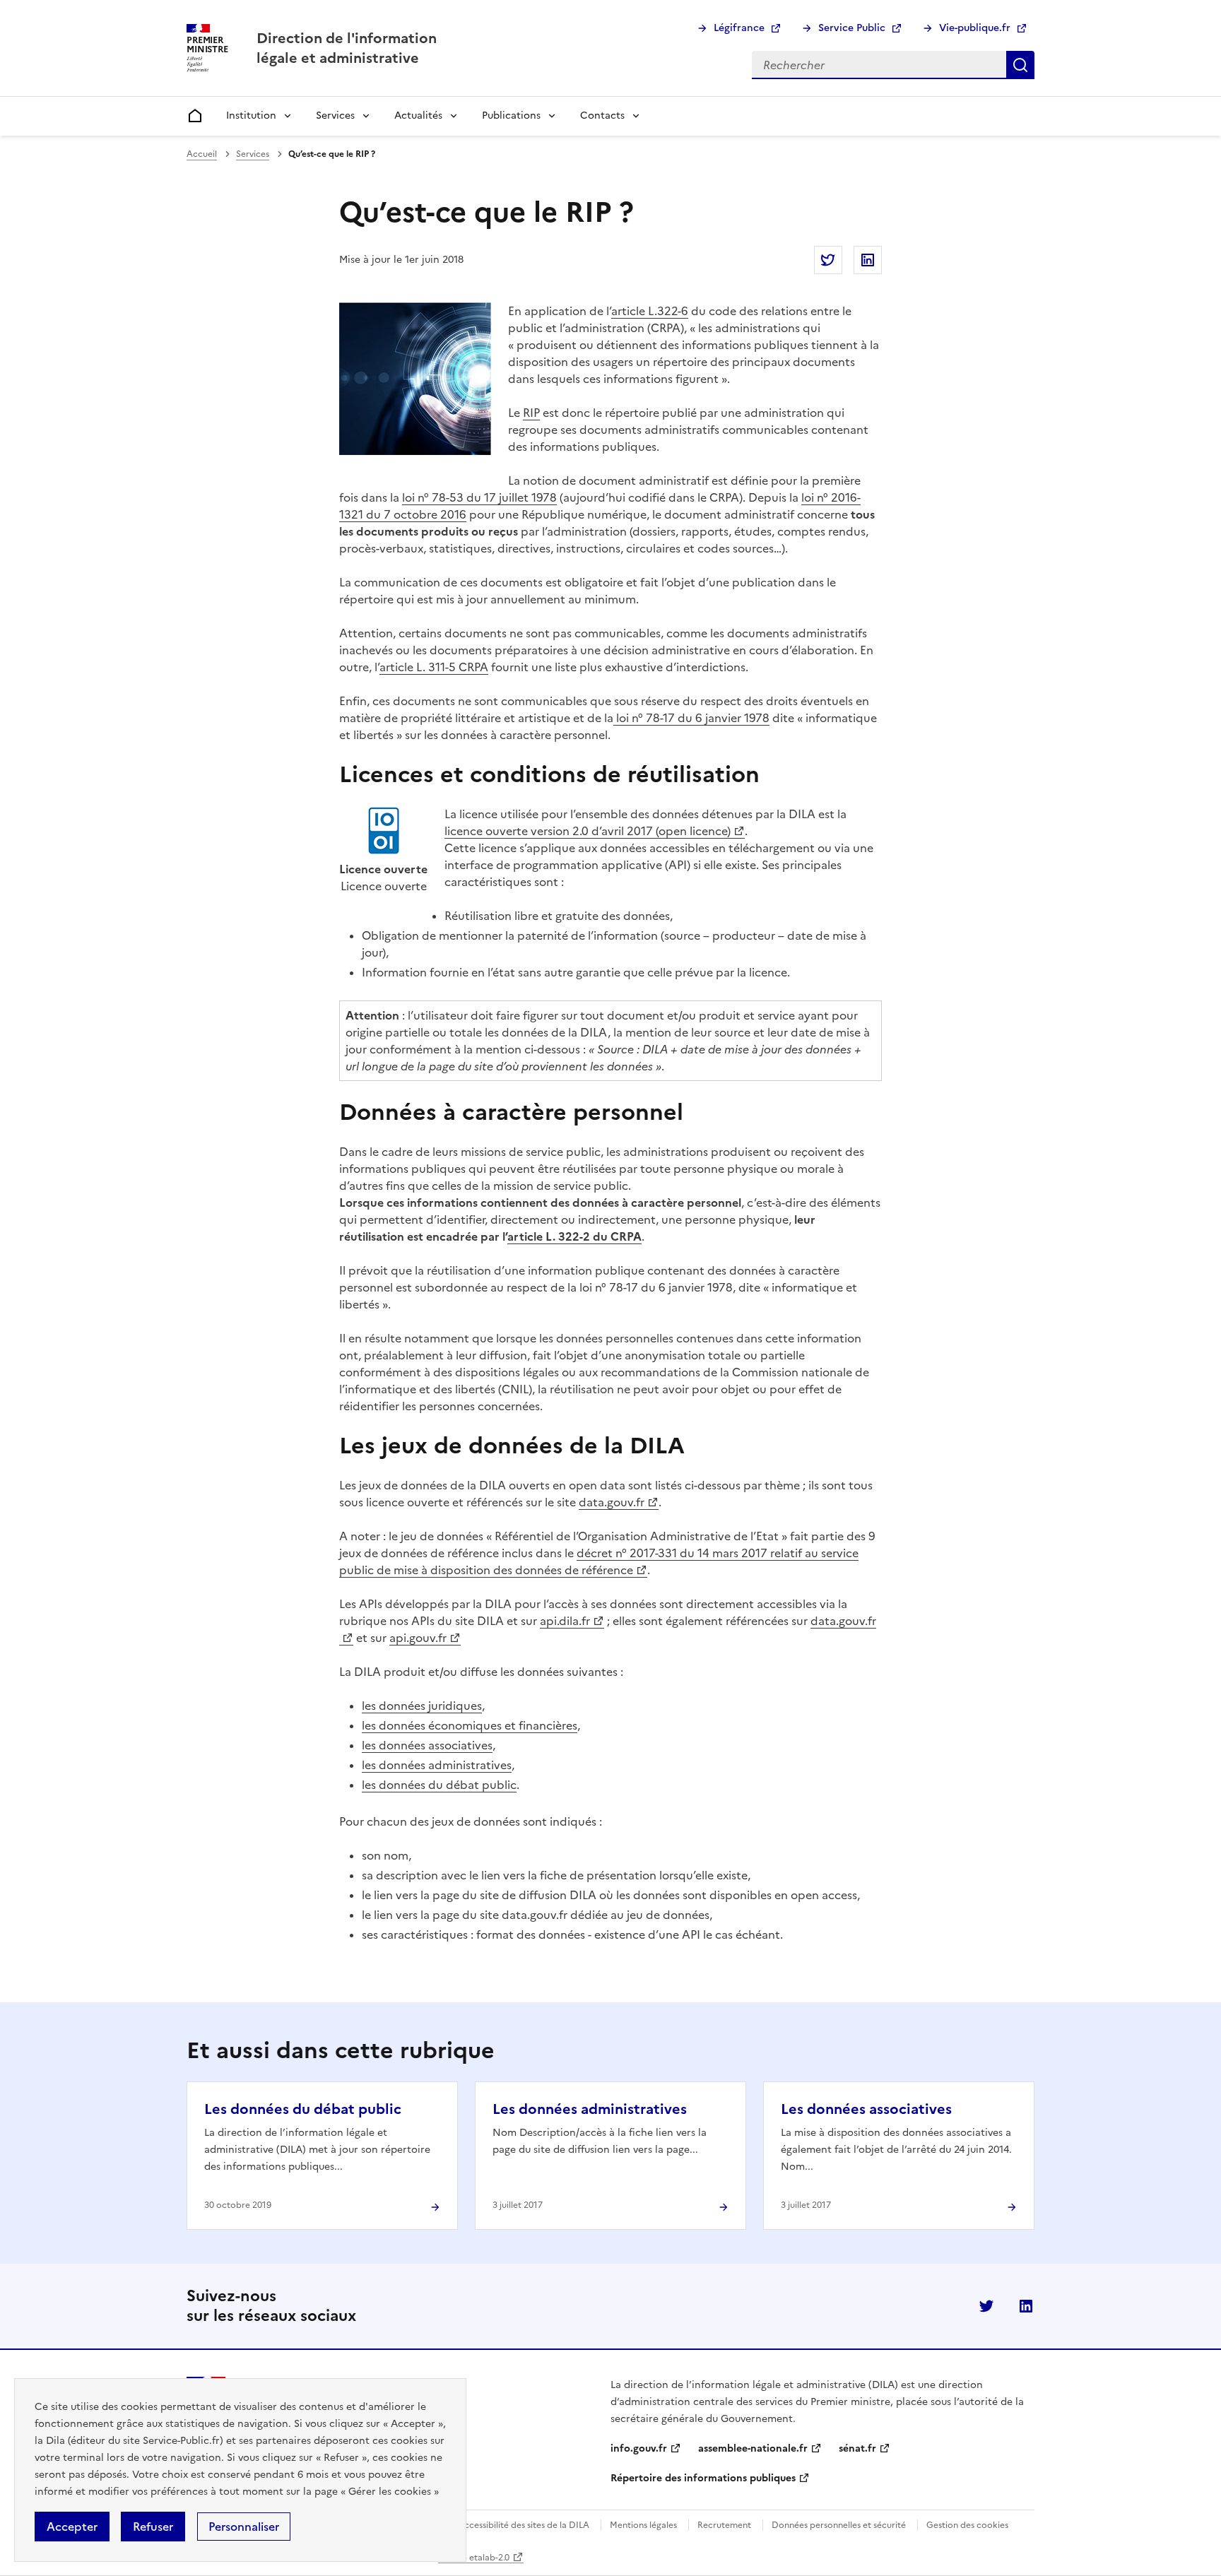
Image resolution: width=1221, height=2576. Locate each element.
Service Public (852, 28)
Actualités (418, 116)
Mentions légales (643, 2525)
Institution (251, 116)
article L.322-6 (650, 311)
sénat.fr (857, 2448)
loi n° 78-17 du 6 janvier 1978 (691, 718)
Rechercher (1020, 65)
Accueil (202, 154)
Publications (511, 116)
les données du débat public (439, 1785)
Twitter (986, 2306)
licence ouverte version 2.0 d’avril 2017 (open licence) (588, 831)
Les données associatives (866, 2109)
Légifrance (739, 28)
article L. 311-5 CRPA (434, 667)
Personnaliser (244, 2527)
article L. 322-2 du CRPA (574, 1236)
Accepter (72, 2527)
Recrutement (724, 2525)
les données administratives (437, 1765)
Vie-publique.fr (975, 28)
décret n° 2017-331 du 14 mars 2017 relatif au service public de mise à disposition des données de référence (599, 1561)
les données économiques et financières (470, 1725)
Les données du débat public (303, 2109)
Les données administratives (590, 2109)
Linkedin (1026, 2306)
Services (335, 116)
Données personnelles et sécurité (839, 2525)
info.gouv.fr (639, 2448)
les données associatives (427, 1745)
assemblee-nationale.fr (753, 2448)
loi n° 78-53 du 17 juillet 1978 (479, 497)
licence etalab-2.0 (474, 2558)
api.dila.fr (565, 1621)
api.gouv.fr (418, 1638)
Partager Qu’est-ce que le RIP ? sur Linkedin (868, 260)
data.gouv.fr (612, 1502)
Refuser (153, 2527)
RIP (531, 413)
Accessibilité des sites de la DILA (524, 2525)
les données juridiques (422, 1706)
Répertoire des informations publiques (703, 2478)
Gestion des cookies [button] (967, 2525)
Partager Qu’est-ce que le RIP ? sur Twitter (828, 260)
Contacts (602, 116)
